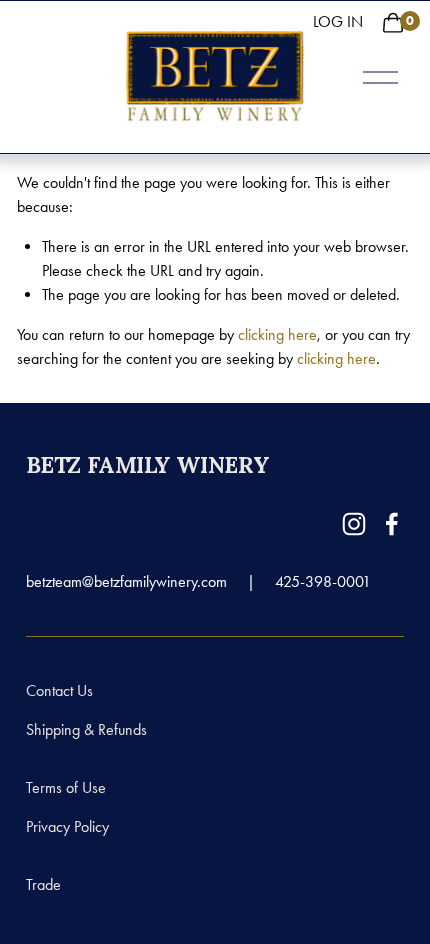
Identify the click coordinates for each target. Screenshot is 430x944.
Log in (338, 21)
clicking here (277, 334)
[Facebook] (392, 524)
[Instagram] (354, 524)
